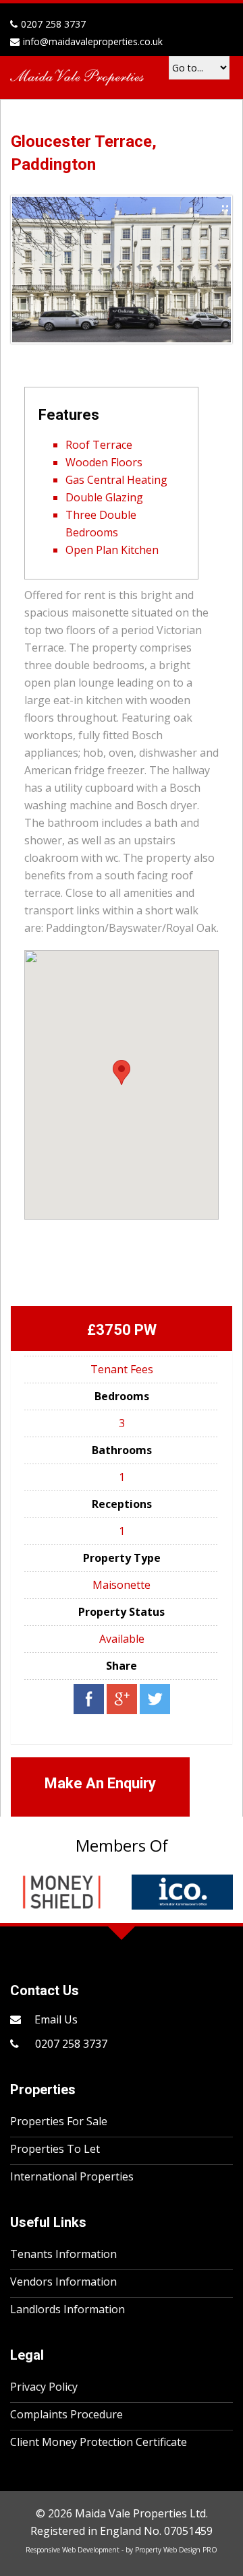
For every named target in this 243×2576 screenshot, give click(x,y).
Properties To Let (55, 2149)
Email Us (56, 2019)
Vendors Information (63, 2282)
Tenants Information (63, 2254)
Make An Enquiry (100, 1783)
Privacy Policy (44, 2387)
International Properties (72, 2176)
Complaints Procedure (66, 2414)
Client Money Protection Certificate (99, 2442)
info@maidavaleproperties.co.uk (93, 41)
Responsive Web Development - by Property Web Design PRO (122, 2550)
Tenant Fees (122, 1369)
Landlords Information (67, 2309)
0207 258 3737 (70, 2044)
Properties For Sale (59, 2121)
